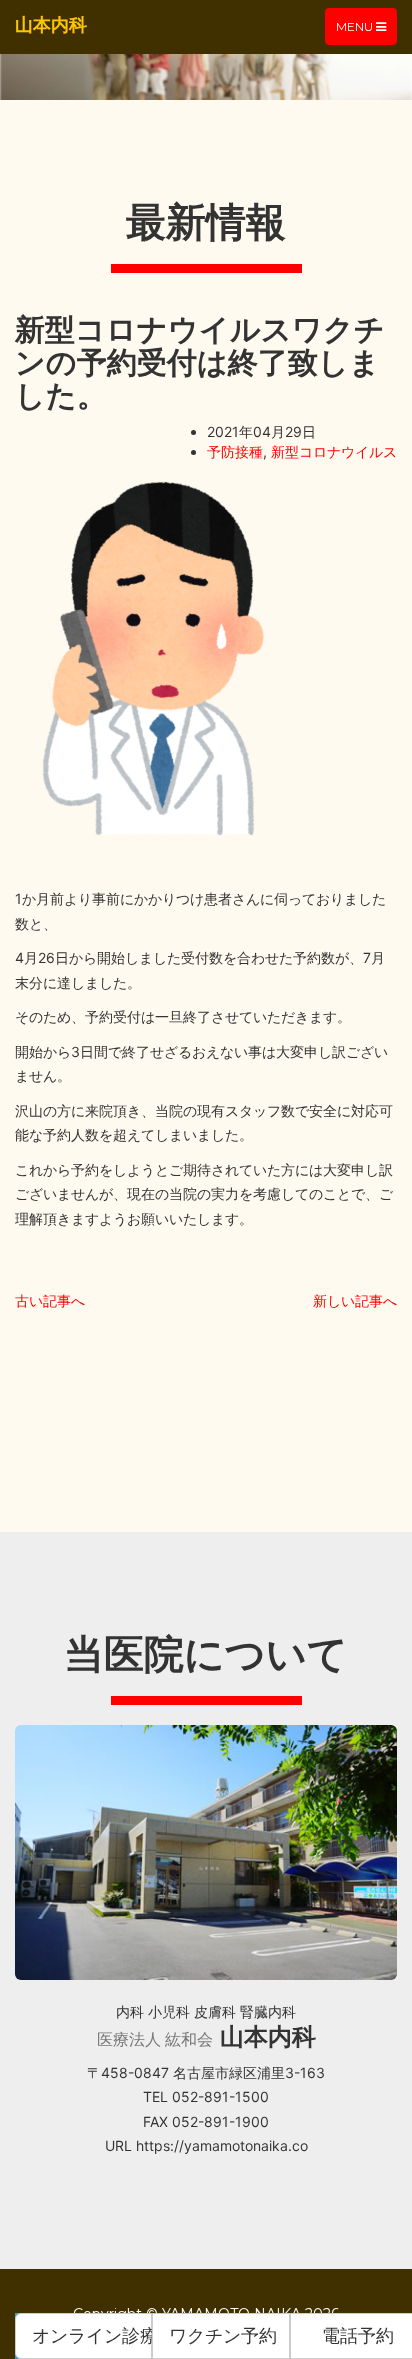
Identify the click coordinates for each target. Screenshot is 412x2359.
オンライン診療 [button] (92, 2335)
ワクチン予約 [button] (223, 2335)
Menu (366, 31)
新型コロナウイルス (334, 451)
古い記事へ (50, 1300)
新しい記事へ (355, 1300)
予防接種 (235, 451)
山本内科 (51, 24)
